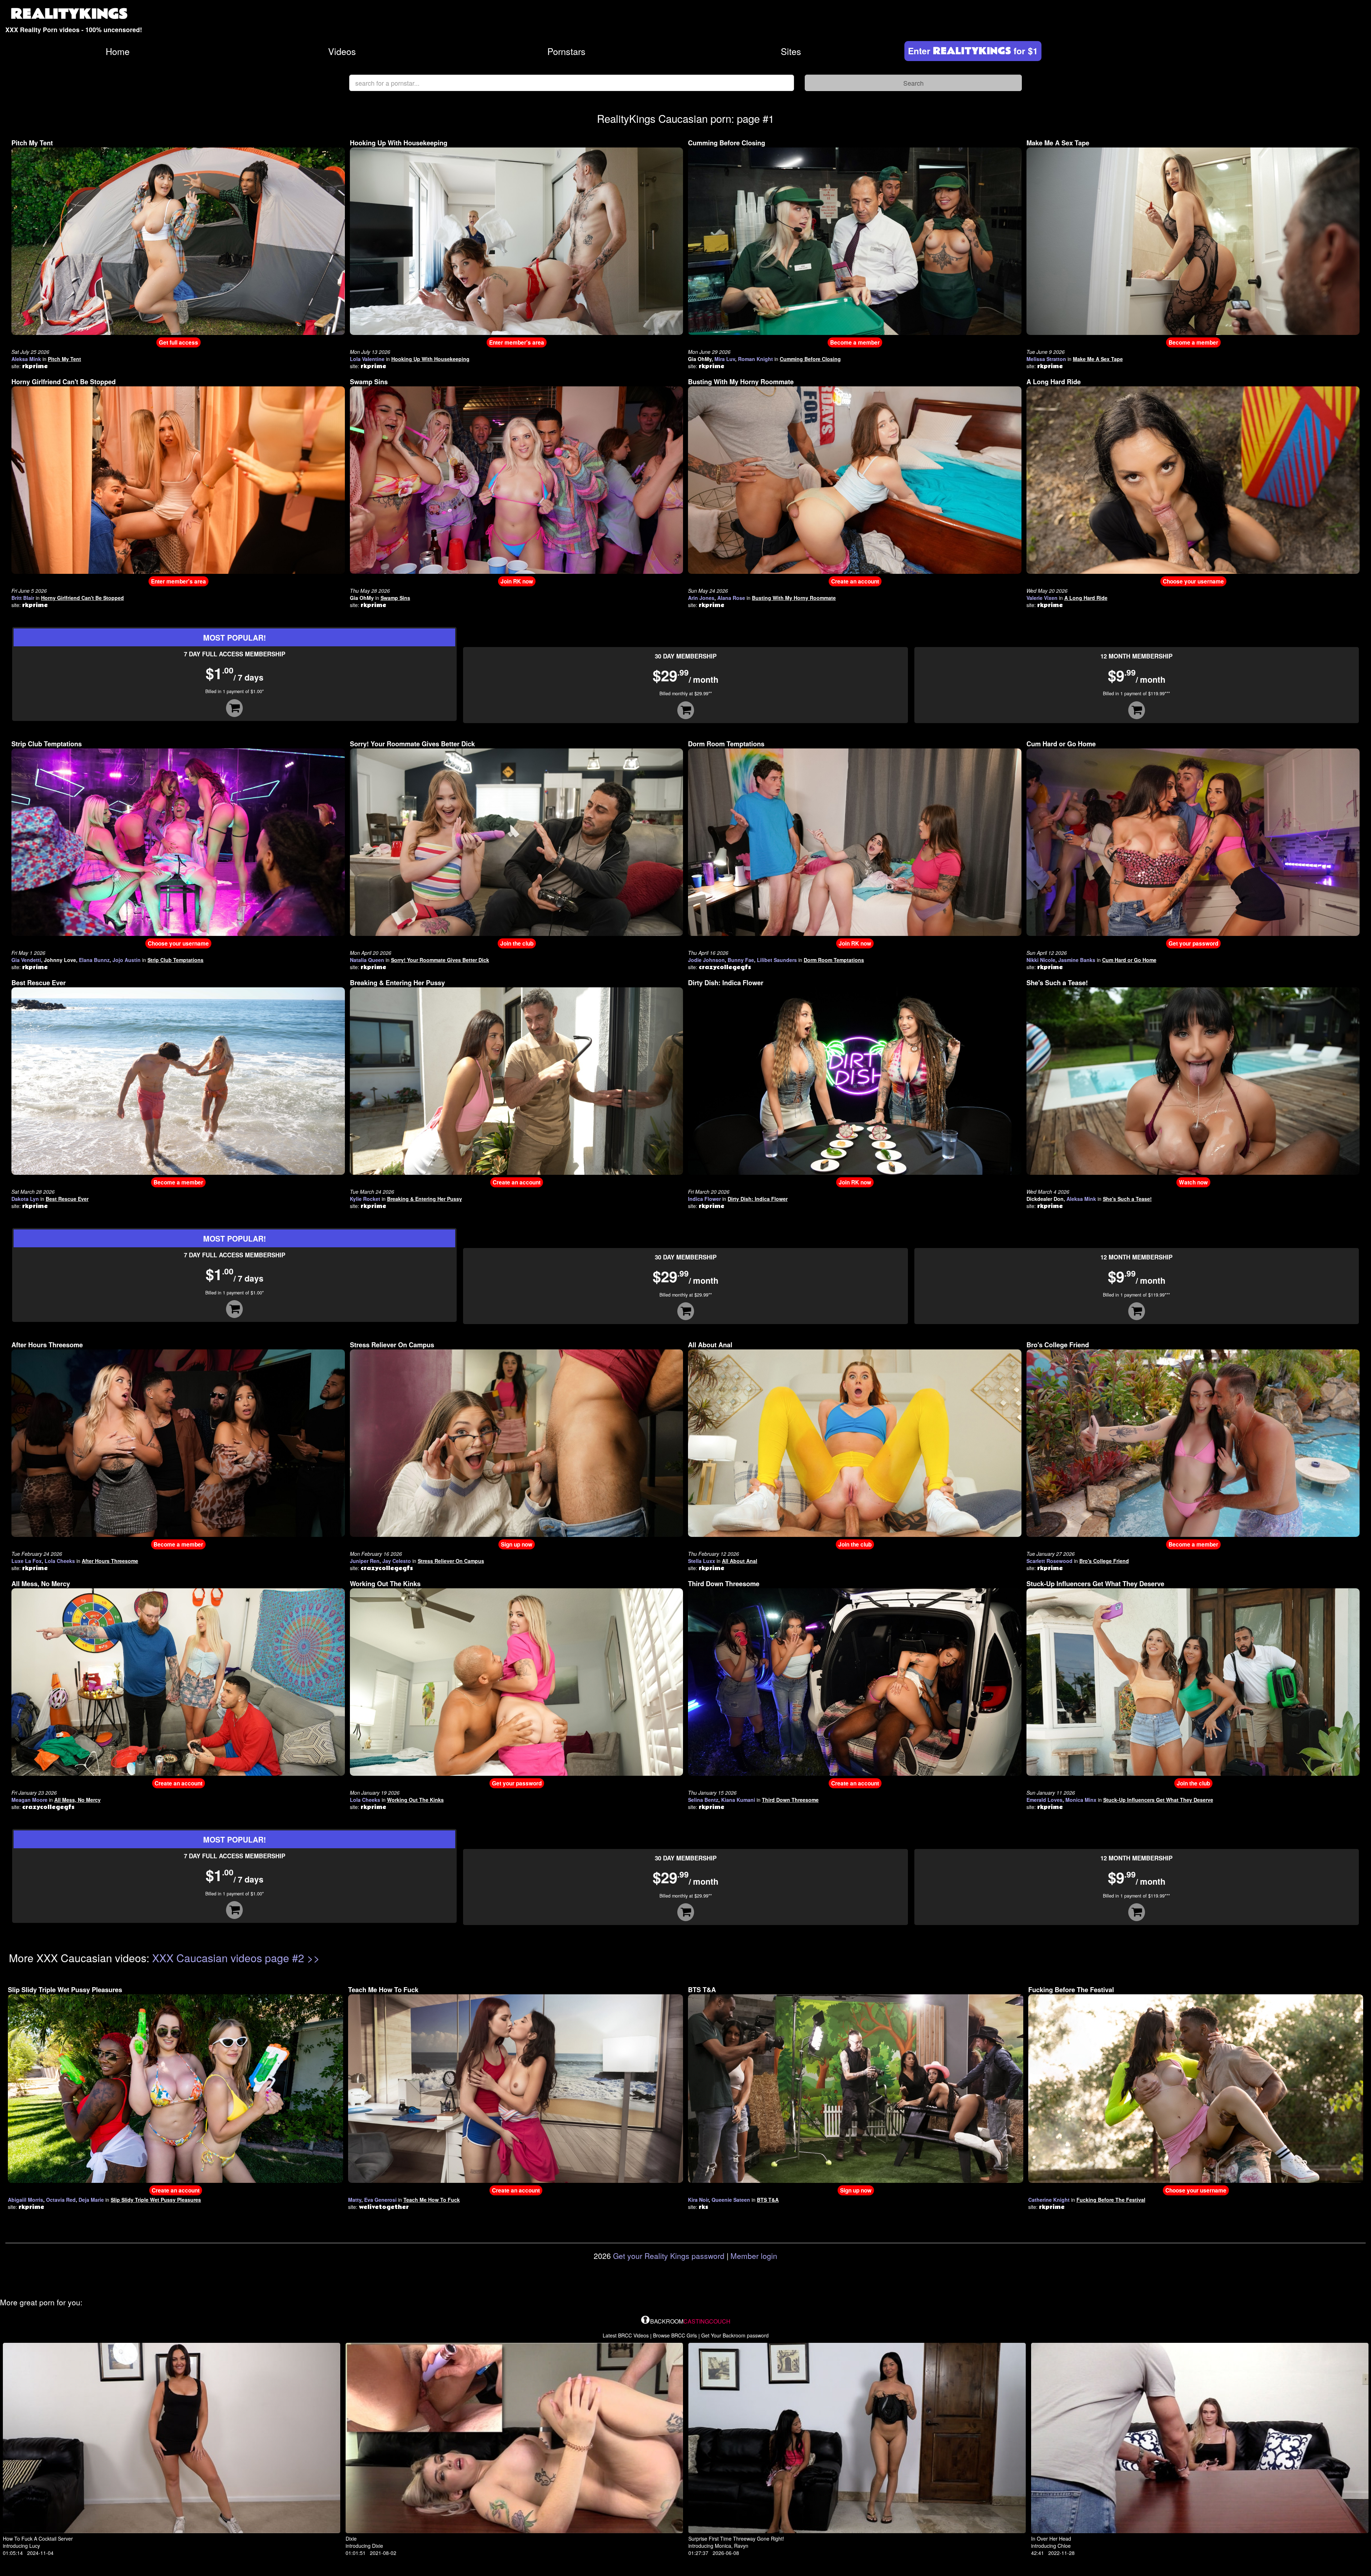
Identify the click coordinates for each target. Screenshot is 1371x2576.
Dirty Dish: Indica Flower (726, 983)
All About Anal (710, 1345)
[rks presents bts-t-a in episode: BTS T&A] (856, 2088)
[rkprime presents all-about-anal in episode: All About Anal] (855, 1442)
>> (313, 1958)
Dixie (351, 2539)
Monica (723, 2546)
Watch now (1193, 1182)
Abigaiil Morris (26, 2200)
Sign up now (517, 1544)
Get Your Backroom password (735, 2335)
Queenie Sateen (731, 2200)
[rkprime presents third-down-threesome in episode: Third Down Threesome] (855, 1682)
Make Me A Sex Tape (1058, 143)
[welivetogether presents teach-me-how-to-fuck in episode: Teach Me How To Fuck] (516, 2088)
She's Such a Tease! (1057, 983)
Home (118, 51)
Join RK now (517, 581)
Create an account (855, 581)
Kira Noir (698, 2200)
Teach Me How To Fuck (383, 1990)
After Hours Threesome (47, 1345)
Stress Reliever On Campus (392, 1345)
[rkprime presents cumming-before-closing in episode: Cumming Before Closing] (855, 240)
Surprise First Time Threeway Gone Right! (736, 2539)
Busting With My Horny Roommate (741, 382)
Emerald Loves (1044, 1800)
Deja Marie (91, 2200)
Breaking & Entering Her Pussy (397, 983)
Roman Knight (755, 359)
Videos (342, 51)
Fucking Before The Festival (1071, 1990)
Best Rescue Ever (39, 983)
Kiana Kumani (738, 1800)
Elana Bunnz (94, 960)
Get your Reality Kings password (669, 2256)
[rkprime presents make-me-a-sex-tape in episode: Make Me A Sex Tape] (1193, 240)
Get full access (179, 342)
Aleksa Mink (26, 359)
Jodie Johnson (706, 960)
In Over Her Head (1051, 2539)
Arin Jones (701, 598)
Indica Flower (704, 1199)
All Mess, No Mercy (41, 1584)
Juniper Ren (365, 1561)
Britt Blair (23, 598)
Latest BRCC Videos (626, 2335)
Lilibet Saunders (777, 960)
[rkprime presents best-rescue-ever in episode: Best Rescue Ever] (178, 1080)
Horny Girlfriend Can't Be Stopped (64, 382)
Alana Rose (731, 598)
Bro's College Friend (1058, 1345)
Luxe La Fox (27, 1561)
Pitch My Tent (32, 143)
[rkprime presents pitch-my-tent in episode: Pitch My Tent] (178, 240)
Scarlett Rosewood (1049, 1561)
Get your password (1193, 943)
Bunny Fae (741, 960)
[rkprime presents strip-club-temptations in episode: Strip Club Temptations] (178, 841)
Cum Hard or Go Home (1061, 744)
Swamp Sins (369, 382)
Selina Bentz (703, 1800)
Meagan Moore (29, 1800)
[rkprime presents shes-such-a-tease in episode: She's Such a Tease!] (1193, 1080)
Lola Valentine (367, 359)
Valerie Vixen (1042, 598)
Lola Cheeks (60, 1561)
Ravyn (741, 2546)
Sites (791, 51)
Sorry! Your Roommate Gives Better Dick (412, 744)
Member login (754, 2256)
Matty (355, 2200)
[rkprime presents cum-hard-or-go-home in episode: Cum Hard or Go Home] (1193, 841)
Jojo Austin (127, 960)
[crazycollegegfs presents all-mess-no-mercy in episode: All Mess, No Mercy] (178, 1682)
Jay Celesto (397, 1561)
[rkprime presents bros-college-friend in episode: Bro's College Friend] (1193, 1442)
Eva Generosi (380, 2200)
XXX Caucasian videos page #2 (228, 1958)
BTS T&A (702, 1990)
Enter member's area (517, 342)
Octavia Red (61, 2200)
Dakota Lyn (25, 1199)
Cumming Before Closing (727, 143)
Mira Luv (725, 359)
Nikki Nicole (1041, 960)
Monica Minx (1081, 1800)
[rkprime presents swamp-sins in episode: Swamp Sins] (517, 479)
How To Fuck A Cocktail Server (38, 2539)
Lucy (35, 2546)
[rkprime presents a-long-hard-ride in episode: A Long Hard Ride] (1193, 479)
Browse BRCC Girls (675, 2335)
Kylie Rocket (365, 1199)
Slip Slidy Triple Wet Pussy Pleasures (65, 1990)
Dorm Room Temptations (726, 744)
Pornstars (566, 51)
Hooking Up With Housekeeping (399, 143)
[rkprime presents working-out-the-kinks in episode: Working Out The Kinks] (517, 1682)
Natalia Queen (367, 960)
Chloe (1064, 2546)
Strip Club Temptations (47, 744)
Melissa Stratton (1046, 359)
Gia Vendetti (26, 960)
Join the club (517, 943)
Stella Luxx (702, 1561)
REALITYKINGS (69, 14)
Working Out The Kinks (385, 1584)
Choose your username (1193, 581)
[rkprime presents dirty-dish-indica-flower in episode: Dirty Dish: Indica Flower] (855, 1080)
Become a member (855, 342)
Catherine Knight (1049, 2200)
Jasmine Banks (1077, 960)
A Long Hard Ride (1054, 382)
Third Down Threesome (724, 1584)
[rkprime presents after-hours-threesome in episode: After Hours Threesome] (178, 1442)
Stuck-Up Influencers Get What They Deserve (1095, 1584)
